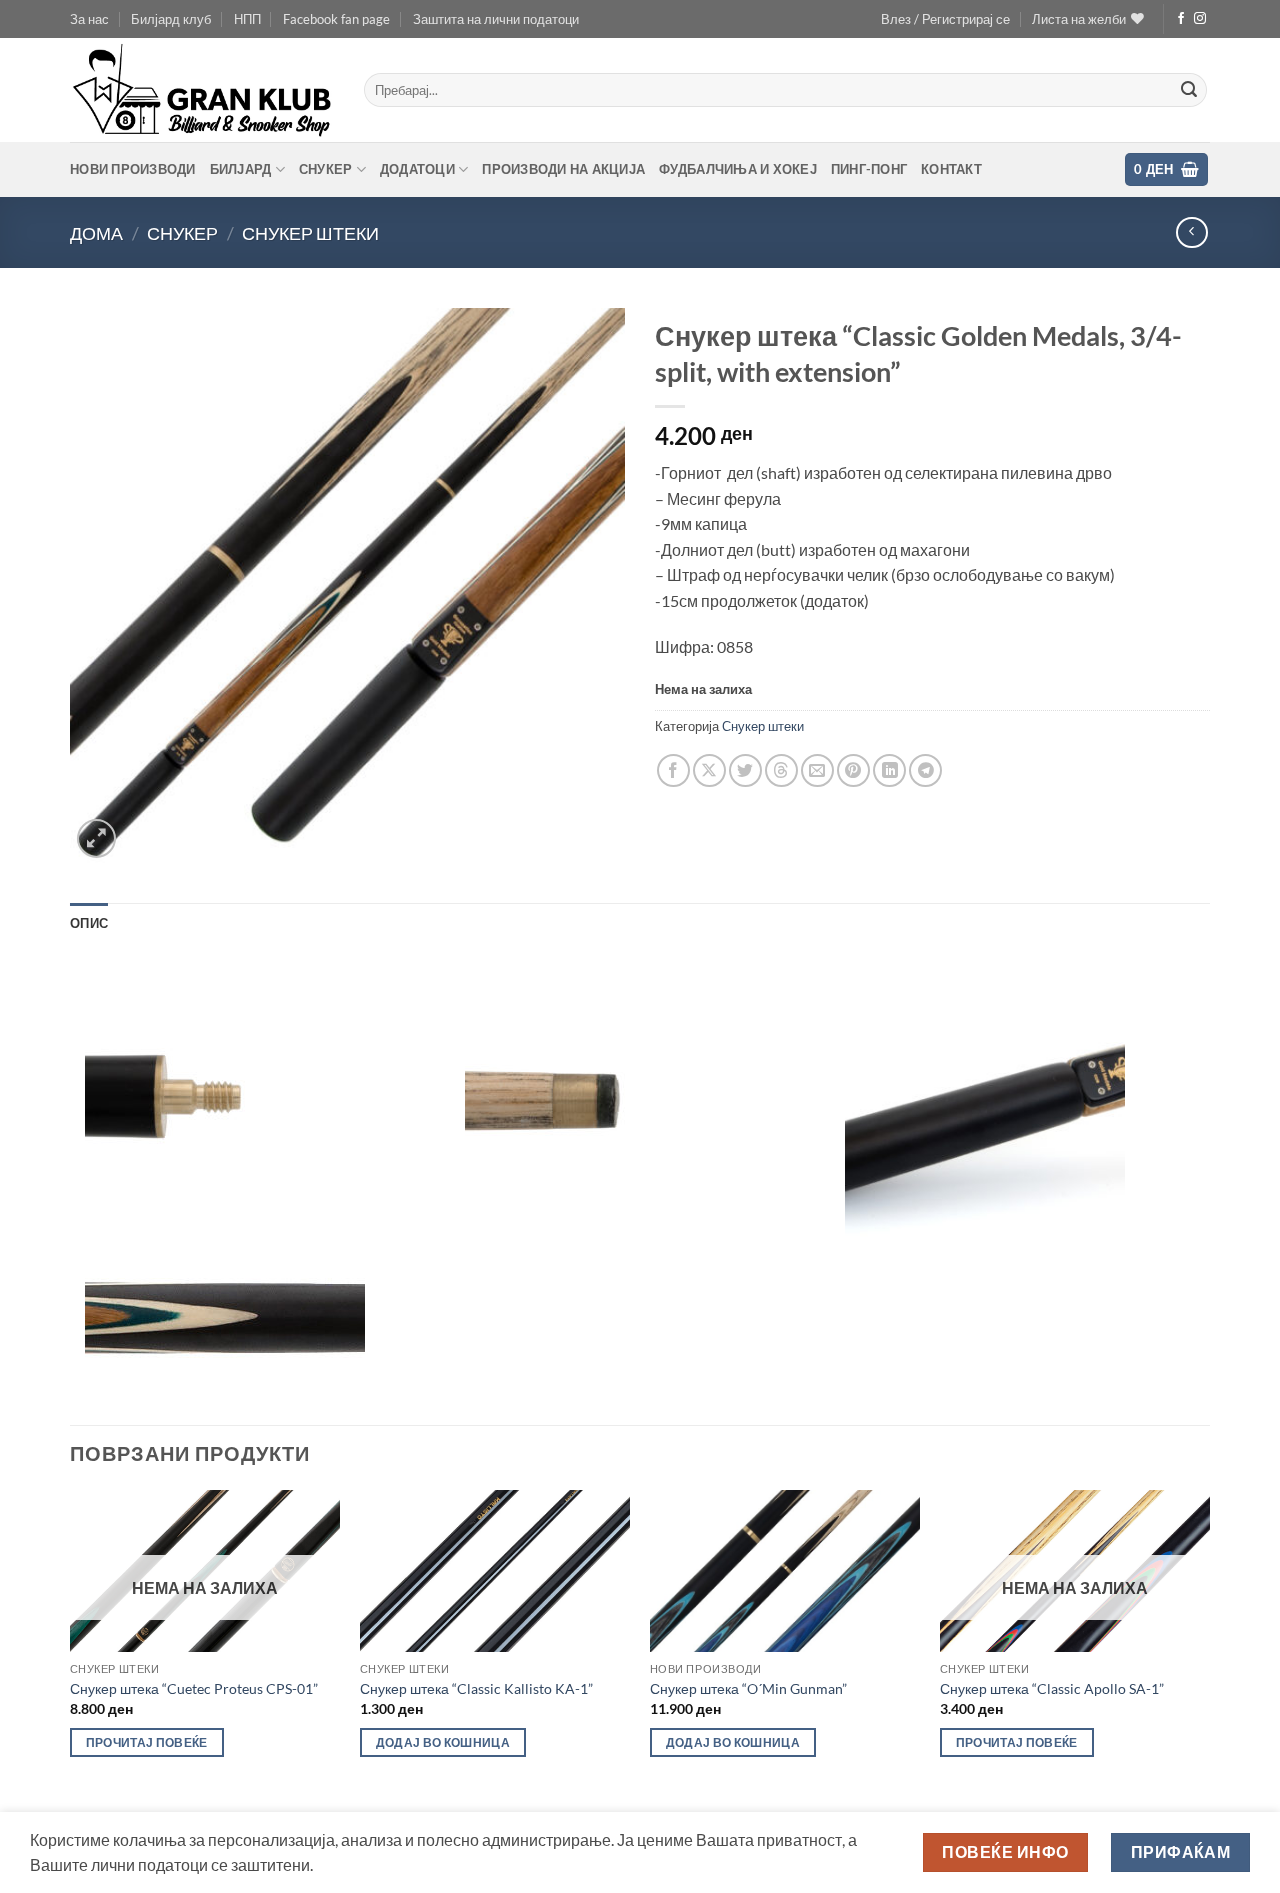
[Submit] (1189, 90)
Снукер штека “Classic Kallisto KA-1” (476, 1688)
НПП (247, 19)
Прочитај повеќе (147, 1742)
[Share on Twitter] (745, 770)
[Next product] (1191, 232)
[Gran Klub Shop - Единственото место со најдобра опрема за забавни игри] (202, 90)
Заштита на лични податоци (496, 19)
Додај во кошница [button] (443, 1742)
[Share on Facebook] (673, 770)
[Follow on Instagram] (1200, 19)
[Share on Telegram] (925, 770)
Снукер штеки (310, 233)
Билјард (241, 169)
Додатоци (417, 169)
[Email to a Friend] (817, 770)
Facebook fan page (336, 19)
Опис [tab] (89, 923)
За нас (89, 19)
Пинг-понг (869, 169)
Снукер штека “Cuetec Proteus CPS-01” (194, 1688)
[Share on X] (709, 770)
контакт (951, 169)
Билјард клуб (171, 19)
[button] (945, 19)
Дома (96, 233)
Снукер (326, 169)
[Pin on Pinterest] (853, 770)
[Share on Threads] (781, 770)
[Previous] (71, 1650)
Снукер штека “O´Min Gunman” (748, 1688)
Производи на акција (563, 169)
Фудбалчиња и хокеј (738, 169)
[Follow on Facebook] (1181, 19)
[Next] (1209, 1650)
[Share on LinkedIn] (889, 770)
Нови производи (133, 169)
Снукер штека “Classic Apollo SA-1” (1052, 1688)
